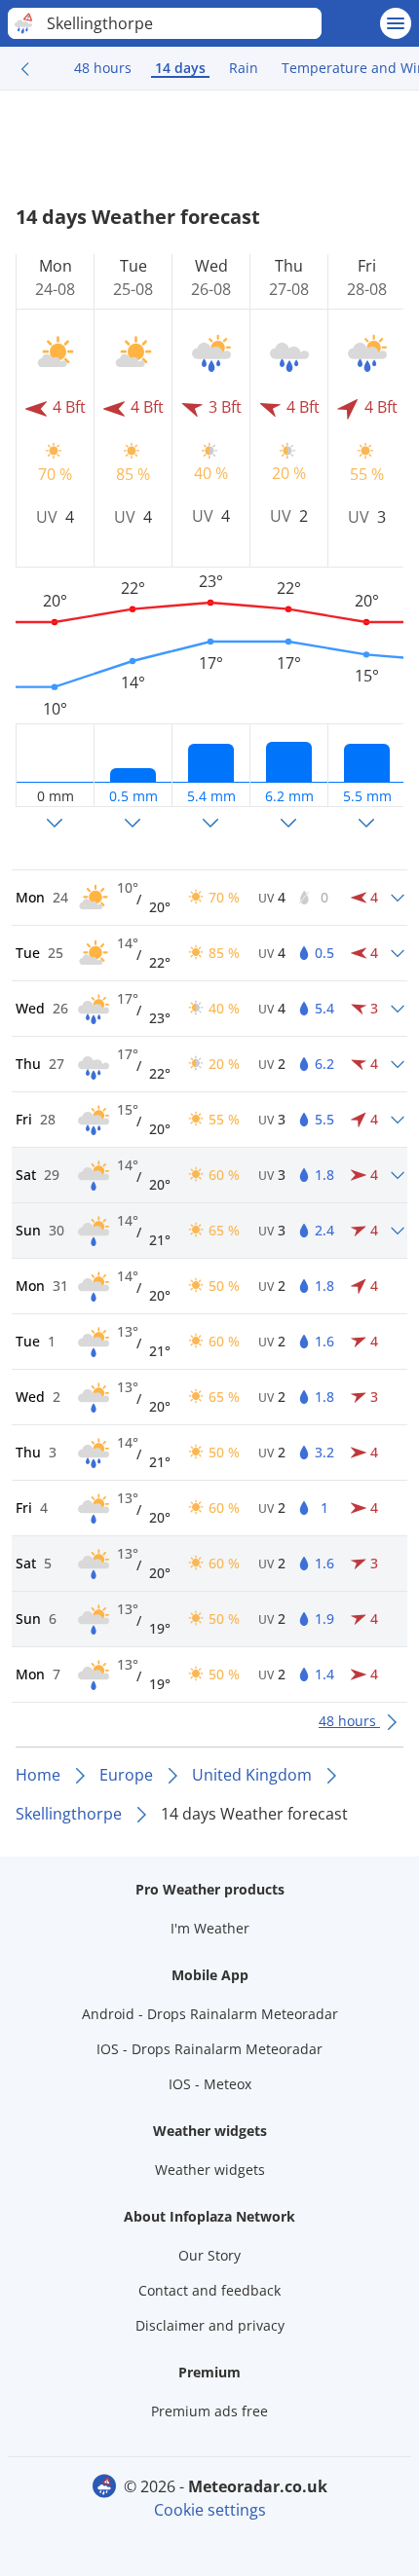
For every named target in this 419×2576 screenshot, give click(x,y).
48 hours (103, 68)
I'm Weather (210, 1928)
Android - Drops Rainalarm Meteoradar (210, 2014)
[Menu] (396, 23)
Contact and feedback (209, 2290)
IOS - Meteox (210, 2084)
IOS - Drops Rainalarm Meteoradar (209, 2049)
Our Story (209, 2255)
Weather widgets (210, 2170)
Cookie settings (210, 2510)
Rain (244, 68)
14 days (180, 68)
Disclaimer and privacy (210, 2325)
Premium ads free (209, 2411)
